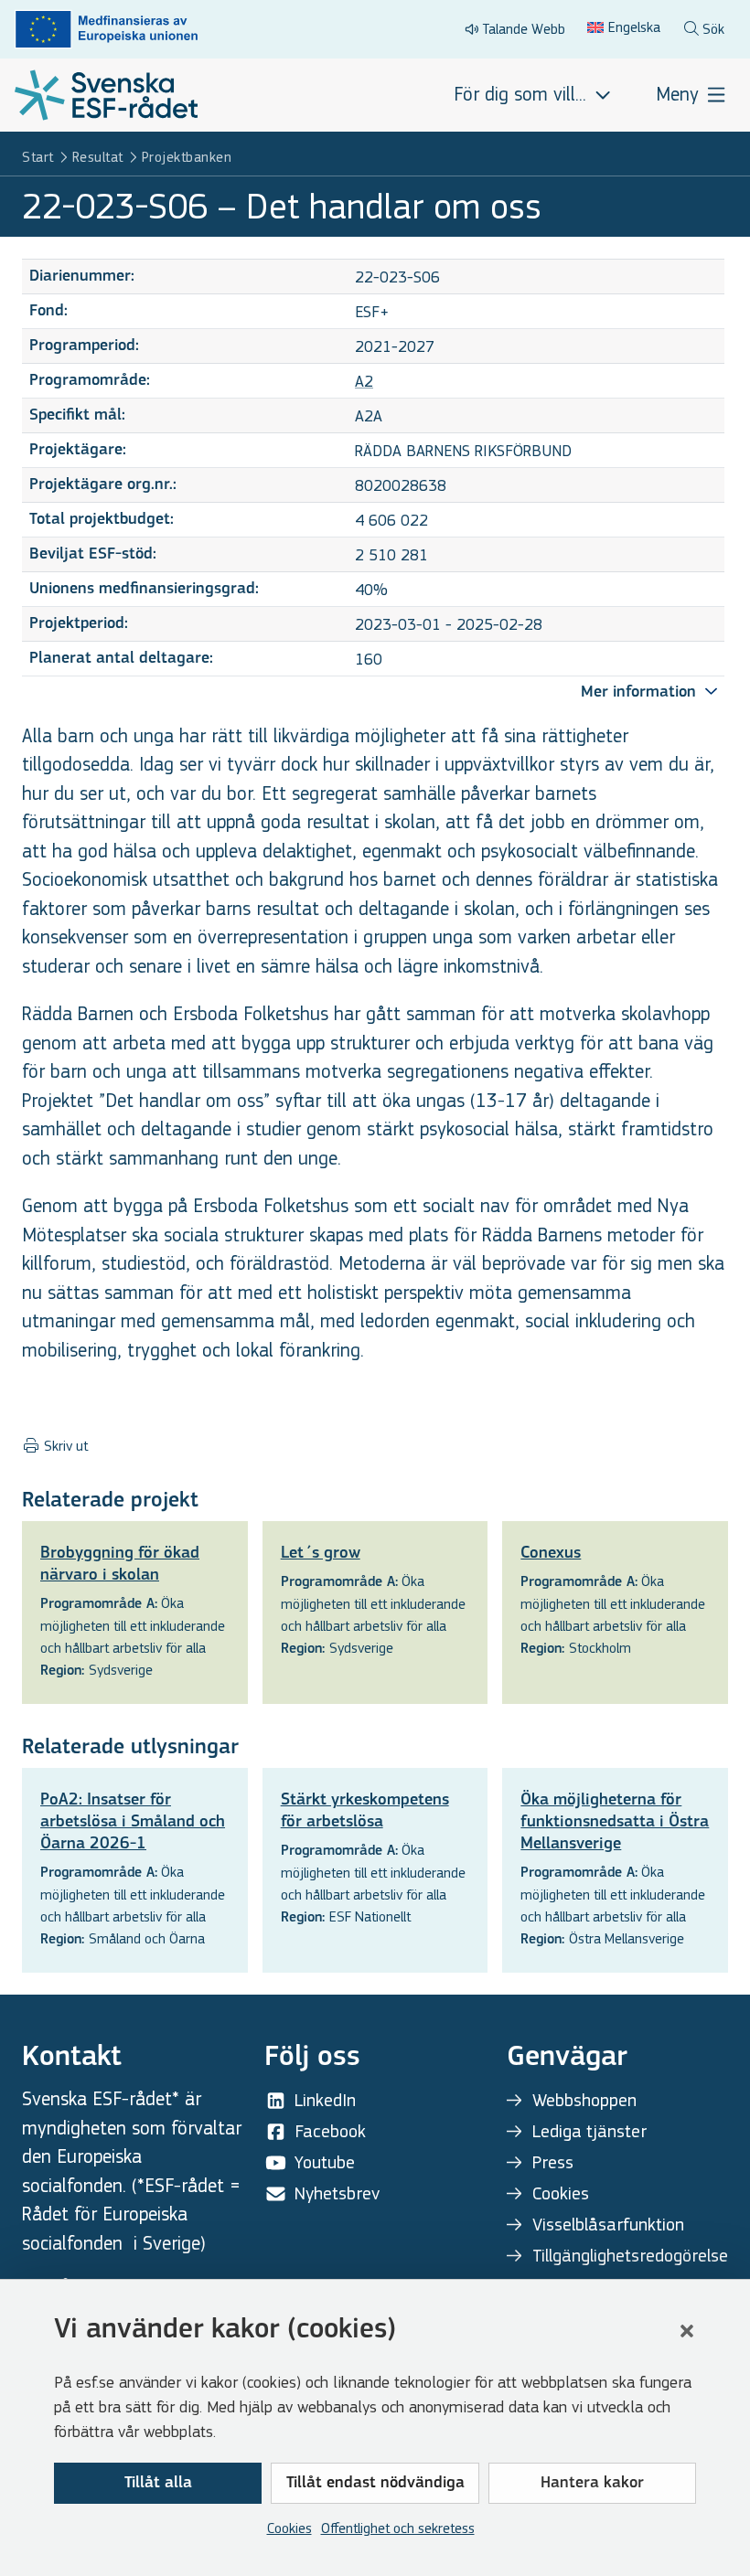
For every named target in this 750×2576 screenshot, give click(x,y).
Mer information (641, 693)
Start (38, 157)
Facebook (330, 2131)
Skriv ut (64, 1446)
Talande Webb (524, 29)
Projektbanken (187, 157)
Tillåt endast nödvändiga (375, 2484)
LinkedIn (325, 2100)
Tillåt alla (158, 2484)
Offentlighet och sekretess (398, 2528)
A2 (364, 382)
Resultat (98, 157)
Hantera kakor (592, 2484)
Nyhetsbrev (337, 2193)
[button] (687, 2331)
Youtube (325, 2162)
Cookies (289, 2528)
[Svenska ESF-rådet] (106, 95)
